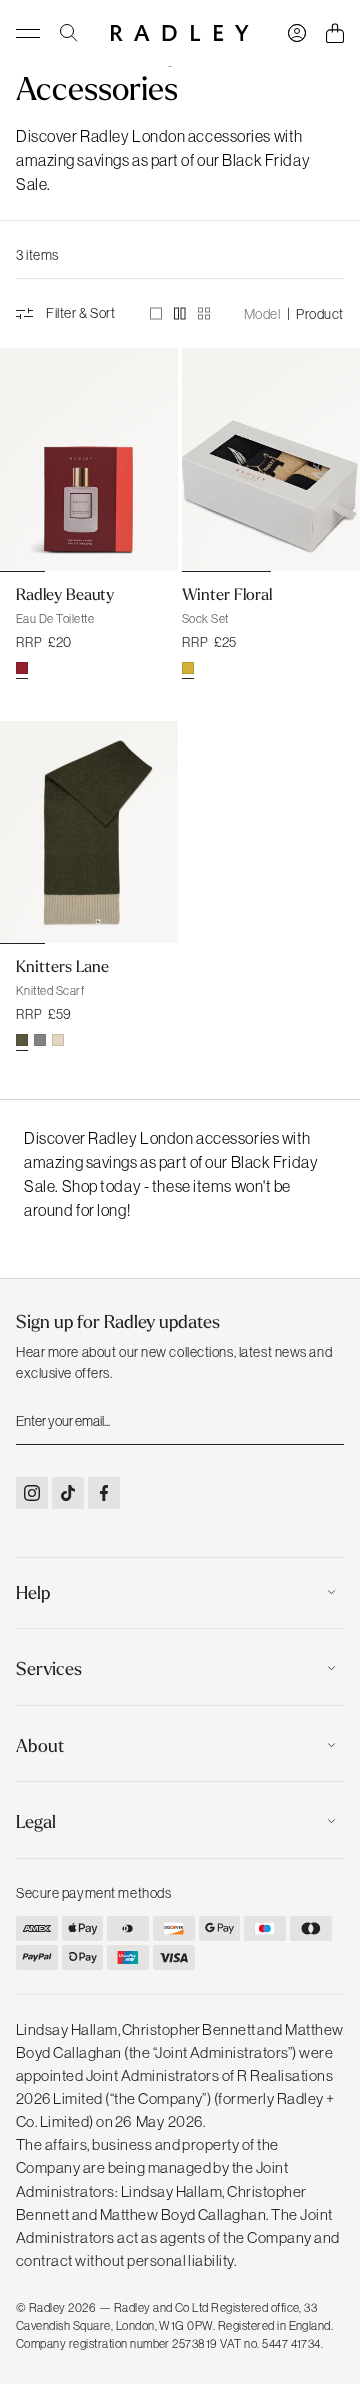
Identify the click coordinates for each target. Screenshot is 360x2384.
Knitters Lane (62, 966)
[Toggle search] (69, 33)
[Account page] (297, 33)
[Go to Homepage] (180, 33)
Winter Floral (227, 594)
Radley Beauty (65, 594)
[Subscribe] (327, 1420)
